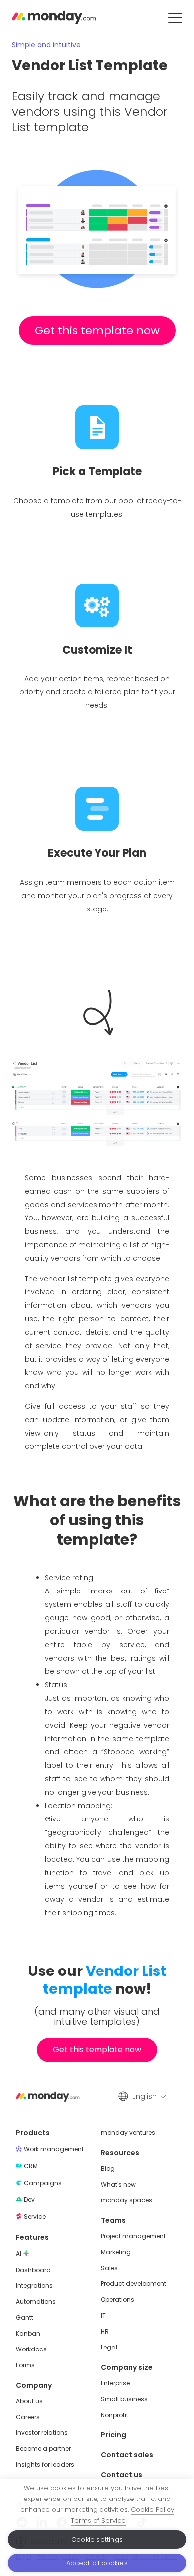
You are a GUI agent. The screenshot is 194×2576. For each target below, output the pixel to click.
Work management (54, 2149)
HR (105, 2332)
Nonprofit (115, 2415)
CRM (31, 2166)
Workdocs (31, 2349)
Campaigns (43, 2183)
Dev (29, 2200)
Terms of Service (98, 2521)
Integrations (34, 2286)
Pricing (114, 2435)
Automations (36, 2302)
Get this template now (97, 331)
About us (29, 2401)
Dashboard (33, 2270)
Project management (133, 2236)
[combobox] (148, 2096)
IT (103, 2316)
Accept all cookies (97, 2563)
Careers (28, 2417)
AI (19, 2254)
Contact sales (127, 2455)
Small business (124, 2399)
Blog (108, 2169)
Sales (109, 2268)
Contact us (122, 2475)
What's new (118, 2185)
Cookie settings (97, 2539)
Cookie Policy (152, 2510)
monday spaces (127, 2200)
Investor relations (42, 2433)
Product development (134, 2284)
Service (35, 2217)
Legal (109, 2348)
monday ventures (128, 2133)
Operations (118, 2300)
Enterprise (115, 2383)
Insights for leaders (45, 2465)
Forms (25, 2365)
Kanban (28, 2334)
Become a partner (43, 2449)
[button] (175, 18)
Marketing (116, 2252)
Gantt (25, 2318)
